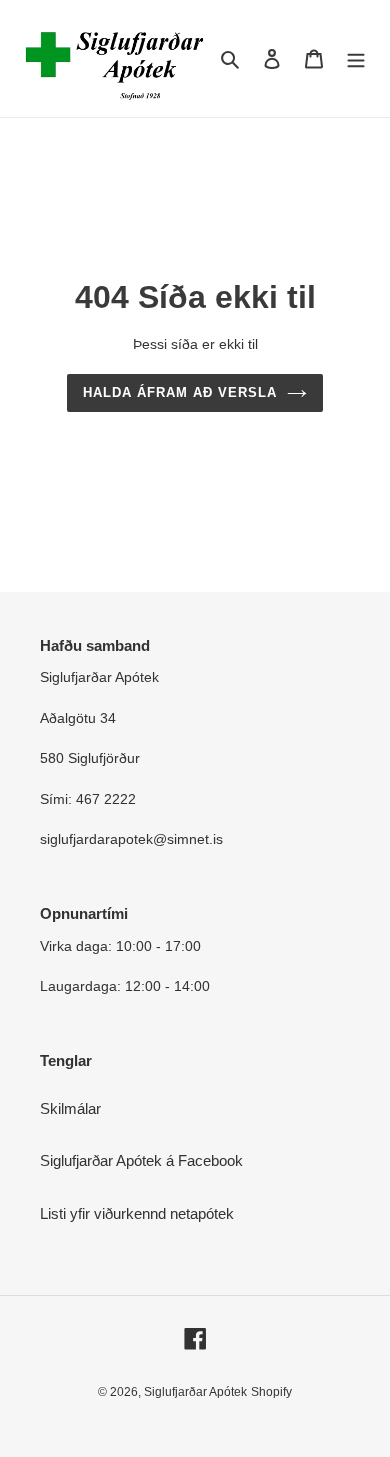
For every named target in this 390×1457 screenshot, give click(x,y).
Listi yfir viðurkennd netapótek (137, 1213)
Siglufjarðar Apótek (195, 1392)
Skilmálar (70, 1108)
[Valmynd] (356, 58)
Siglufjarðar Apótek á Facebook (141, 1160)
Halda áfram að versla (180, 392)
